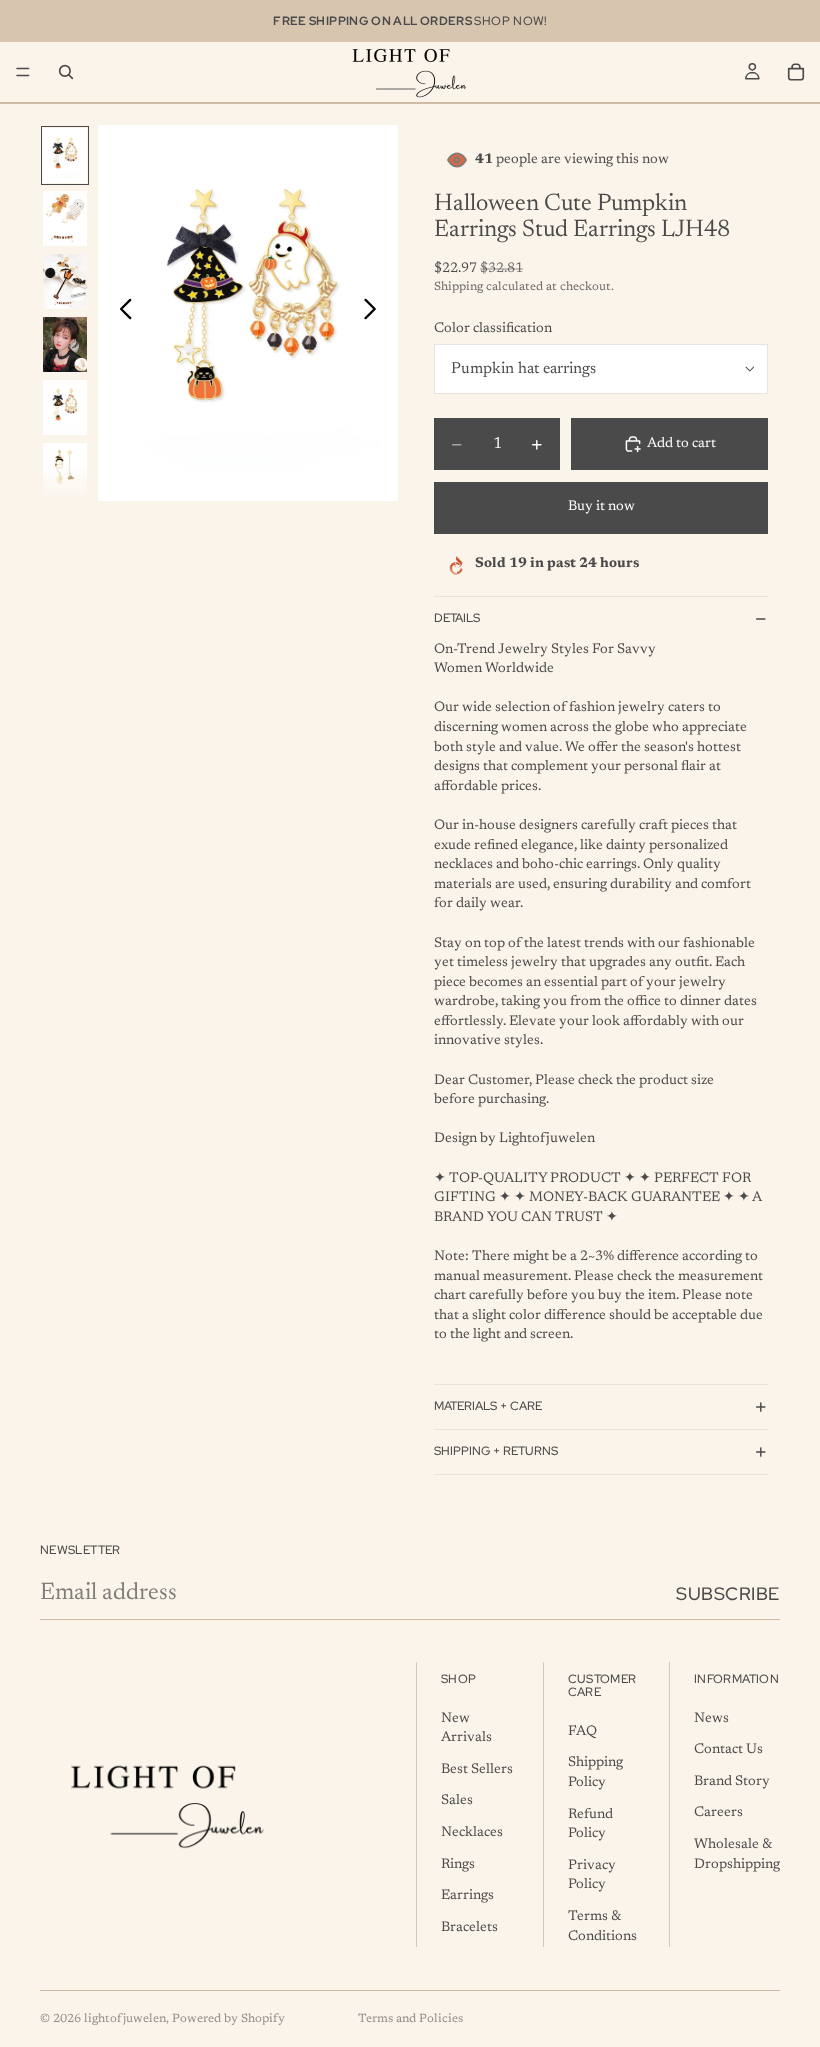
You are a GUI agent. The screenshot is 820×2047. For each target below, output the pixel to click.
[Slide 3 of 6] (65, 281)
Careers (718, 1814)
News (711, 1719)
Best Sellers (477, 1770)
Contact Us (728, 1751)
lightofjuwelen (125, 2019)
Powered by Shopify (228, 2019)
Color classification (493, 329)
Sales (457, 1802)
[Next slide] (375, 313)
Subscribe (728, 1593)
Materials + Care (488, 1406)
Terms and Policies (410, 2019)
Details (457, 618)
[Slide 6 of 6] (65, 470)
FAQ (582, 1732)
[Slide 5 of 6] (65, 407)
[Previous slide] (120, 313)
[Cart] (796, 72)
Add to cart (681, 444)
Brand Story (732, 1782)
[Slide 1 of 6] (65, 155)
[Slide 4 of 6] (65, 344)
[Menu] (23, 72)
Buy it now (601, 507)
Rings (458, 1865)
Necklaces (472, 1833)
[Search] (66, 72)
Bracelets (469, 1928)
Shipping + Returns (496, 1451)
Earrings (467, 1897)
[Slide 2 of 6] (65, 218)
